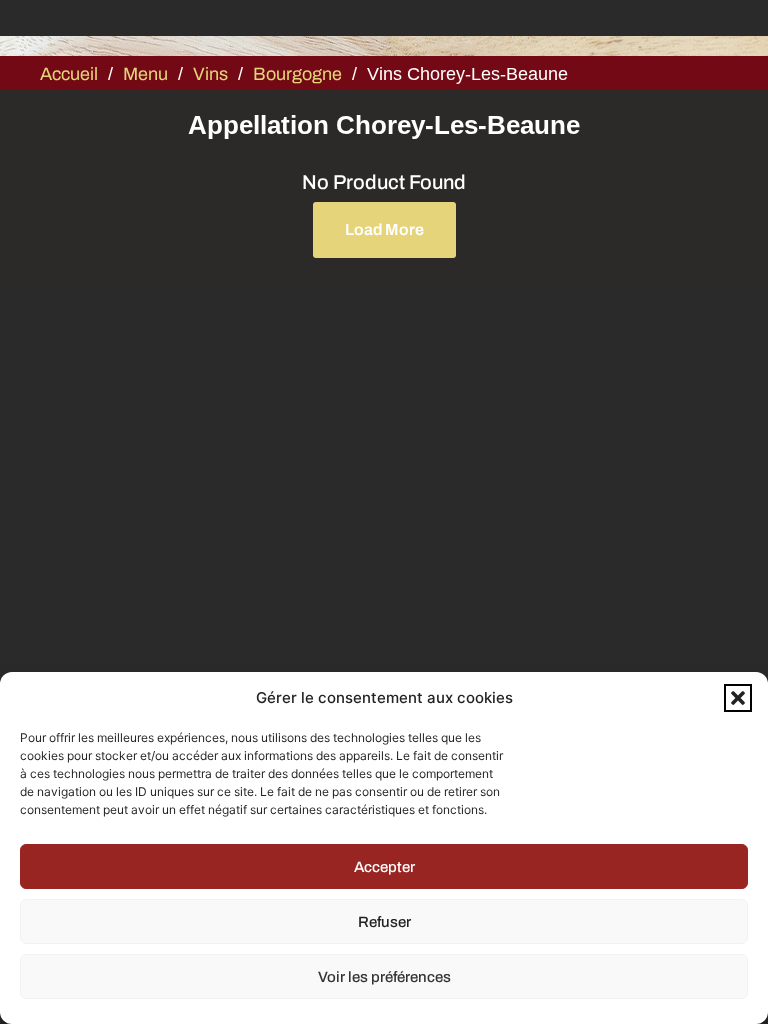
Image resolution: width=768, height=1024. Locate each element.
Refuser (384, 922)
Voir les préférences (384, 977)
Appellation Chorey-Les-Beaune (384, 125)
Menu (145, 74)
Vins (210, 74)
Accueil (69, 74)
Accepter (384, 867)
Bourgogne (297, 74)
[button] (738, 698)
